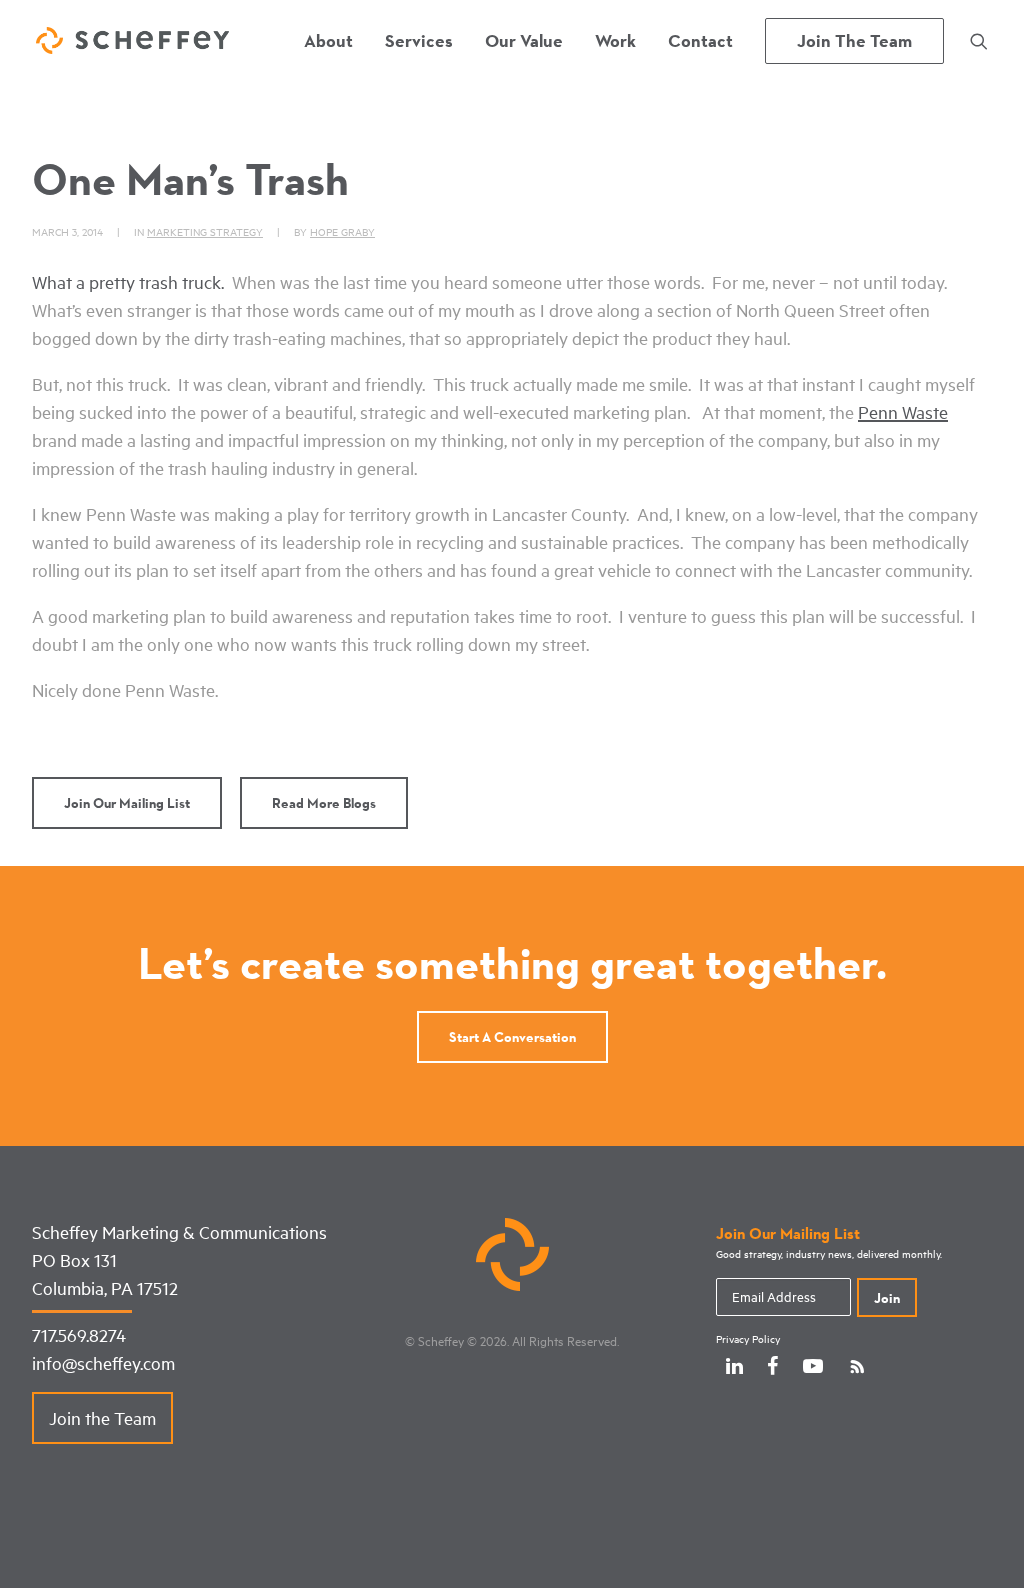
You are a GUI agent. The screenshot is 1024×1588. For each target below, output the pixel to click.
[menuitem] (328, 40)
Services (419, 40)
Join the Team (102, 1418)
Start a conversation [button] (512, 1037)
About (328, 40)
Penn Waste (903, 412)
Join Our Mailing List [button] (127, 803)
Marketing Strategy (205, 231)
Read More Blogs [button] (324, 803)
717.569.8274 (79, 1335)
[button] (979, 40)
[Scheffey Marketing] (132, 40)
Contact (700, 40)
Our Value (524, 40)
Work (615, 40)
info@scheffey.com (103, 1363)
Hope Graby (342, 231)
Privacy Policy (748, 1339)
